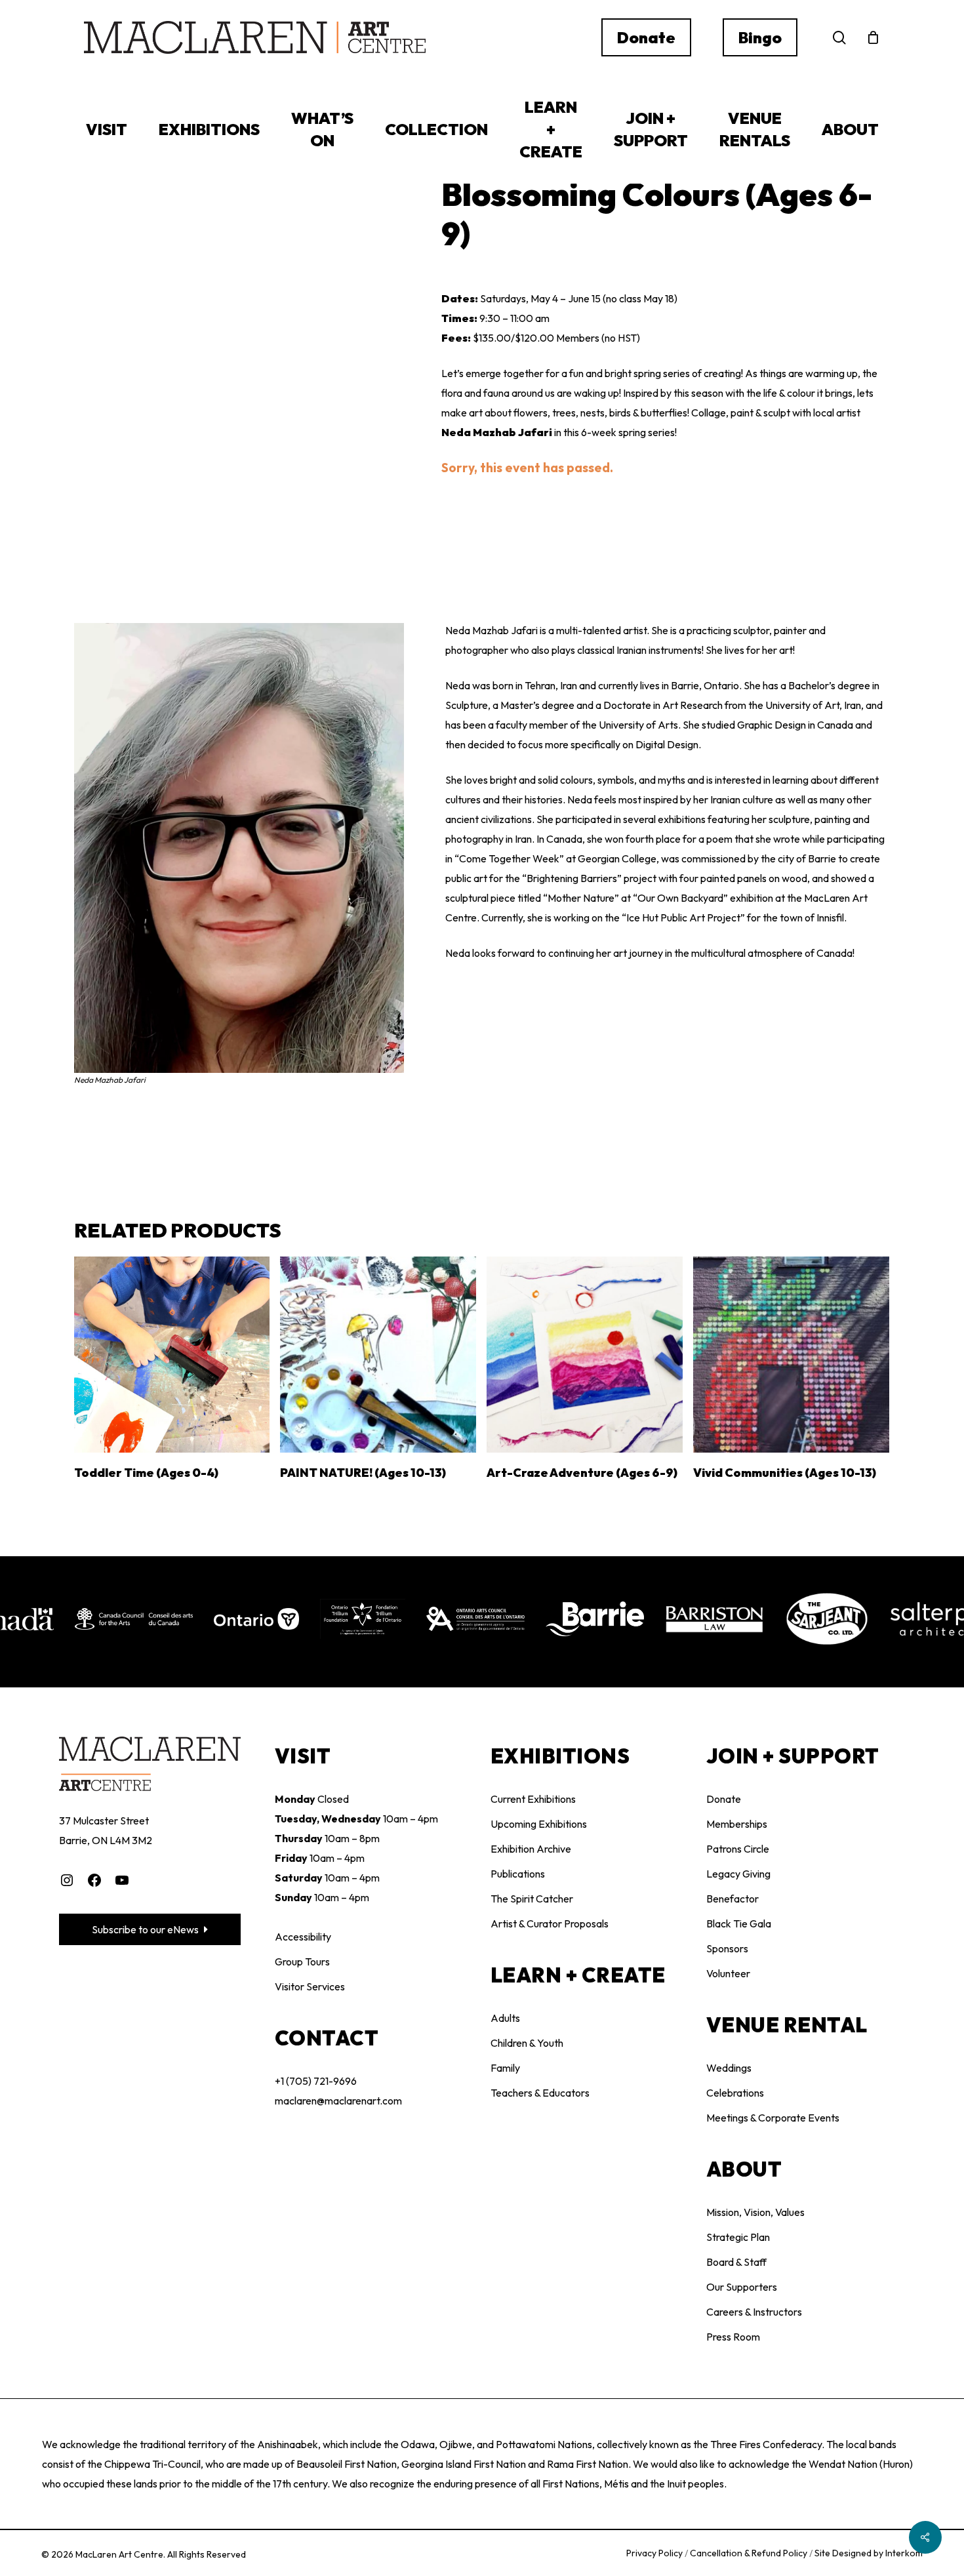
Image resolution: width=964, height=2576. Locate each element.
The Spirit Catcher (532, 1899)
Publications (518, 1874)
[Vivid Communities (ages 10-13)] (791, 1355)
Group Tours (302, 1962)
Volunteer (728, 1973)
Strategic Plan (738, 2237)
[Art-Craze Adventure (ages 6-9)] (585, 1355)
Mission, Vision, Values (755, 2212)
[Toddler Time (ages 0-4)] (172, 1355)
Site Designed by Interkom (869, 2553)
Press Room (733, 2337)
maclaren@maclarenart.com (338, 2101)
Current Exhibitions (533, 1799)
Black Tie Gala (739, 1923)
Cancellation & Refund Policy (750, 2553)
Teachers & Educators (540, 2093)
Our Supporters (742, 2287)
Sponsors (727, 1948)
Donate (724, 1799)
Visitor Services (310, 1986)
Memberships (737, 1824)
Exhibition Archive (531, 1849)
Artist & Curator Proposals (550, 1923)
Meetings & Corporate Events (773, 2118)
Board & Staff (736, 2262)
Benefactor (733, 1899)
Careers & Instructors (754, 2312)
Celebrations (735, 2093)
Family (505, 2068)
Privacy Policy (655, 2553)
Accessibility (303, 1937)
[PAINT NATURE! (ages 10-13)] (378, 1355)
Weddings (729, 2068)
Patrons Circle (738, 1849)
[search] (839, 38)
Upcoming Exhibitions (539, 1824)
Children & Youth (527, 2043)
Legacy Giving (738, 1874)
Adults (505, 2018)
